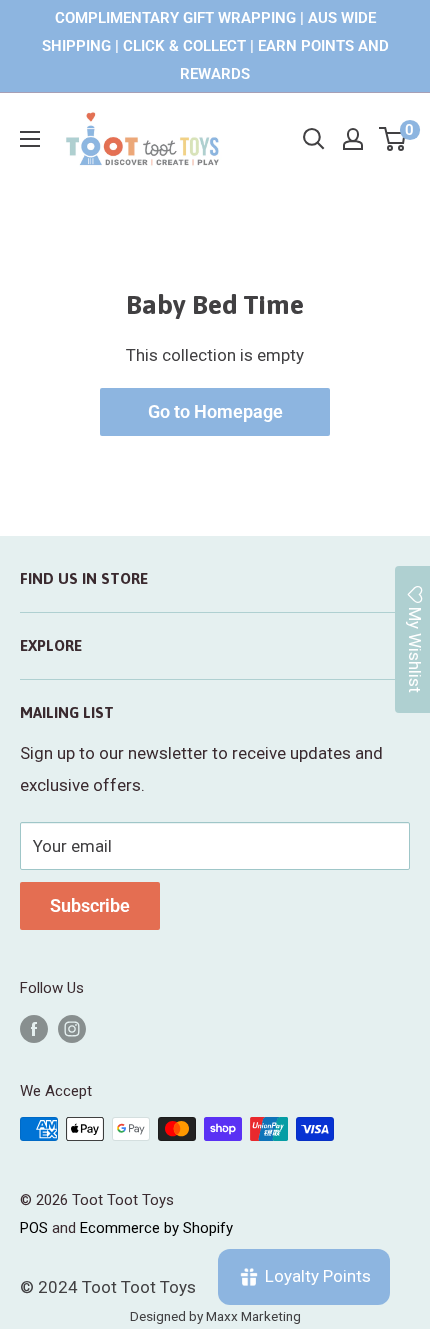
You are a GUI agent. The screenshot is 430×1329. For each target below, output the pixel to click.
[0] (393, 139)
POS (34, 1228)
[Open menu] (30, 139)
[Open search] (314, 139)
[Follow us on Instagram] (72, 1028)
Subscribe (90, 905)
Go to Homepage (215, 411)
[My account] (353, 139)
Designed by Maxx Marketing (215, 1316)
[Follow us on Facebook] (34, 1028)
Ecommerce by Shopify (156, 1228)
